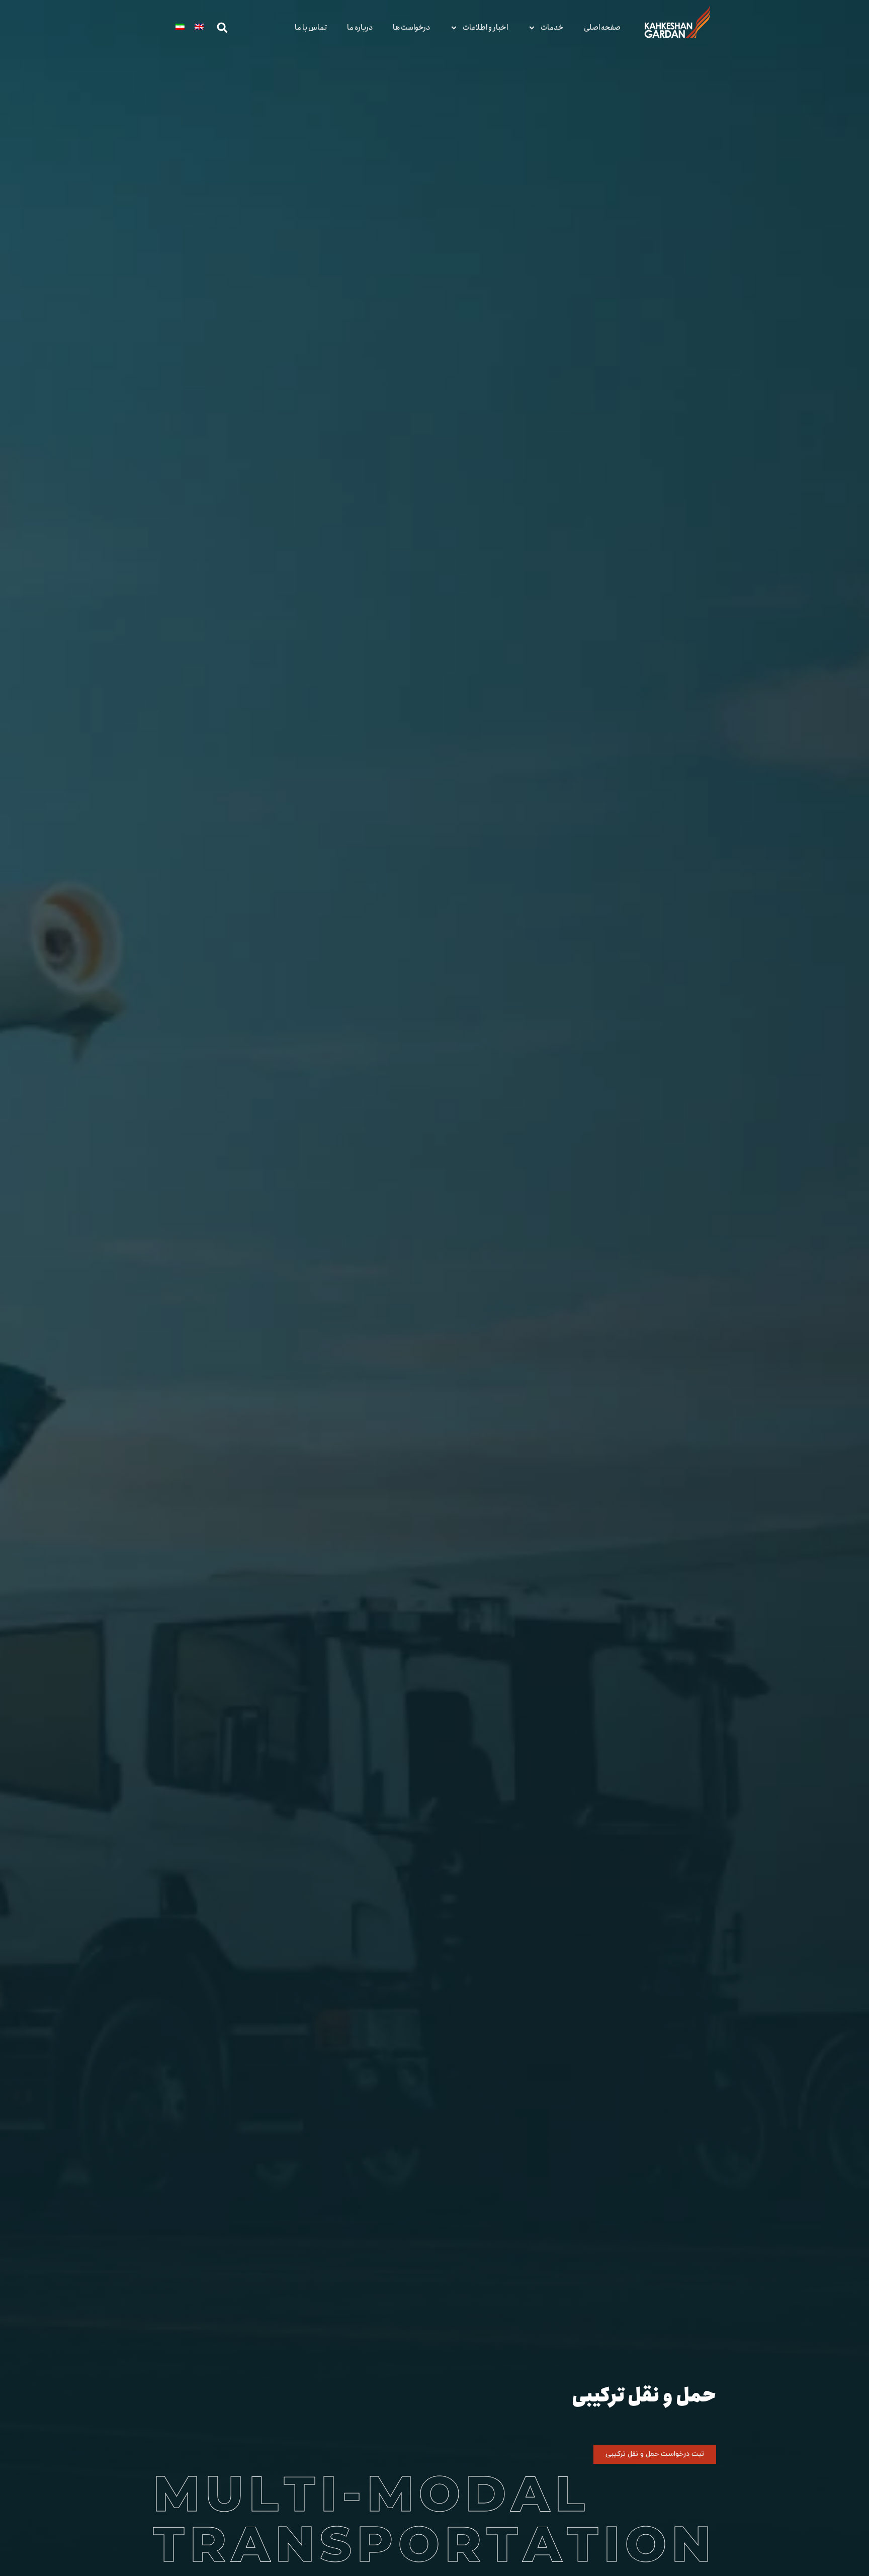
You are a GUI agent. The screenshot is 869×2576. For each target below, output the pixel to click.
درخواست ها (411, 28)
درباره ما (360, 28)
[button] (222, 28)
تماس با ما (311, 28)
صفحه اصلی (602, 28)
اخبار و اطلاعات (485, 28)
